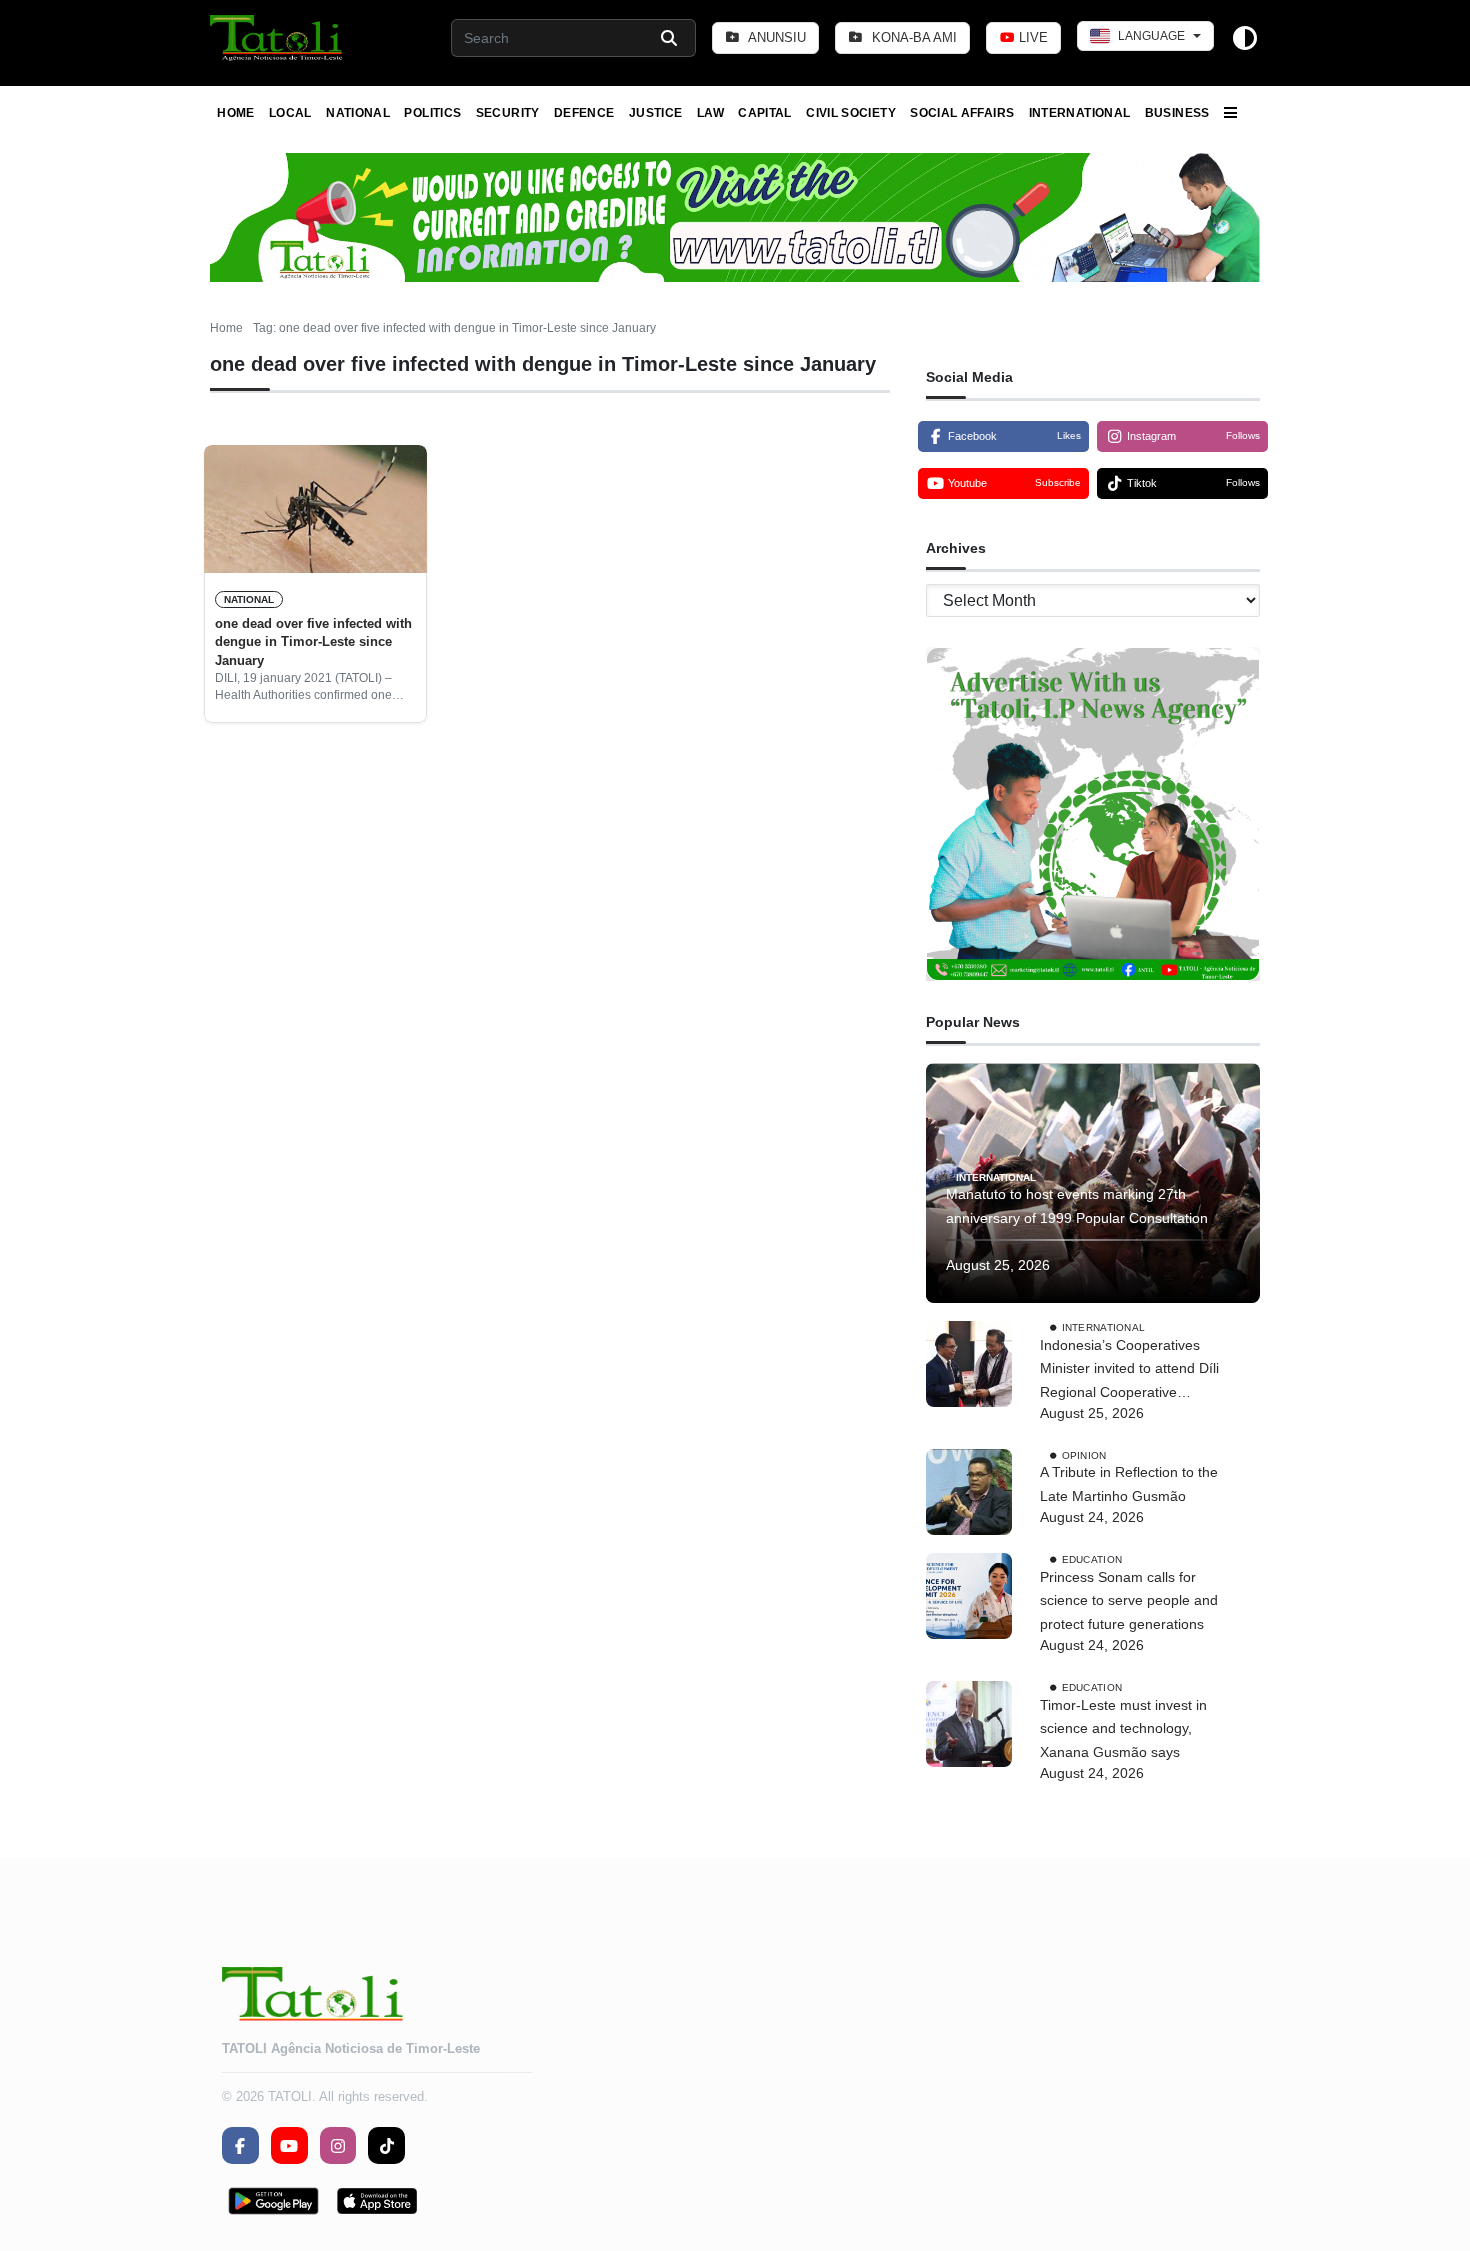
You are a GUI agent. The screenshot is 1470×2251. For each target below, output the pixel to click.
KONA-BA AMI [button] (912, 37)
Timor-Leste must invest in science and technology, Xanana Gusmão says (1123, 1729)
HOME (235, 113)
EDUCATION (1092, 1558)
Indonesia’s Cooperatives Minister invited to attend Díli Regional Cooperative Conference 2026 (1129, 1371)
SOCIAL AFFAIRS (962, 113)
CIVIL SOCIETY (851, 113)
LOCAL (290, 113)
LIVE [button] (1031, 37)
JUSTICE (656, 113)
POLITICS (432, 113)
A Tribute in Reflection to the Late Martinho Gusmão (1129, 1484)
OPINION (1084, 1454)
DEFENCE (584, 113)
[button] (277, 38)
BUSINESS (1177, 113)
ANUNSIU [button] (775, 37)
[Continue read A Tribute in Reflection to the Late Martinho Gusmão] (969, 1492)
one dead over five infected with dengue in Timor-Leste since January (313, 642)
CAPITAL (765, 113)
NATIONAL (358, 113)
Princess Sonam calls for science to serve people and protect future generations (1129, 1601)
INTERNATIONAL (1080, 113)
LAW (710, 113)
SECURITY (508, 113)
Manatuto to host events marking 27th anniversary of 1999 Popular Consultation (1077, 1206)
